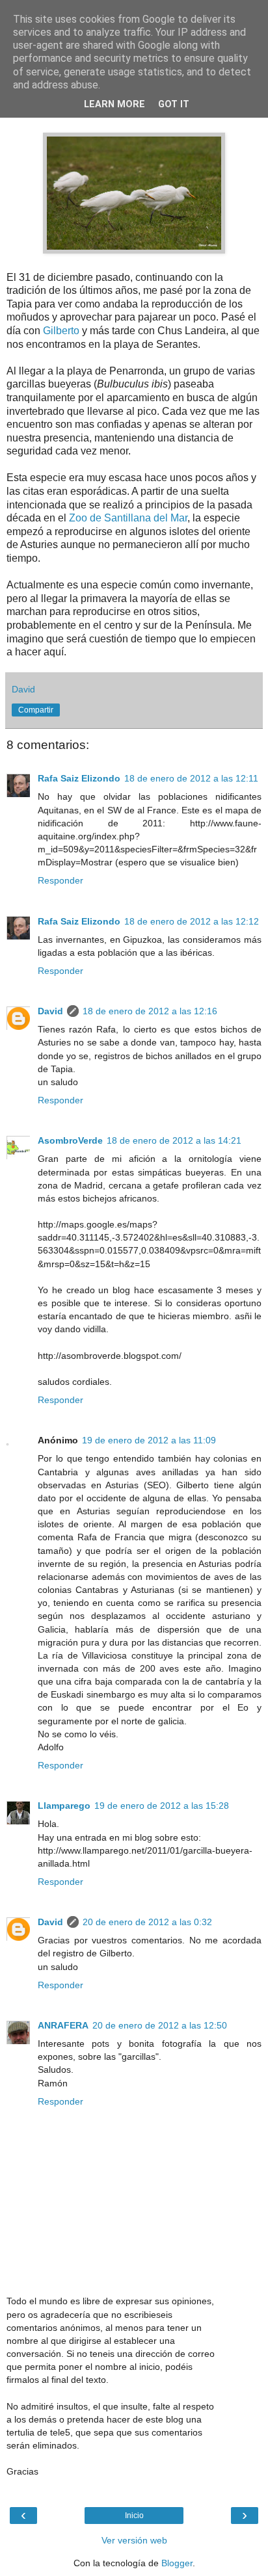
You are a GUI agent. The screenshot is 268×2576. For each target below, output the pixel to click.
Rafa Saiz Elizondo (79, 778)
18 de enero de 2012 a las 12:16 (150, 1011)
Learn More (114, 104)
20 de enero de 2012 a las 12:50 (160, 2025)
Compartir (36, 710)
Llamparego (64, 1806)
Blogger (177, 2563)
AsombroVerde (70, 1140)
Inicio (134, 2516)
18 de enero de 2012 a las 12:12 (192, 921)
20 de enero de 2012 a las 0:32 (147, 1922)
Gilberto (61, 331)
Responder (60, 880)
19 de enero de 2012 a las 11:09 (149, 1440)
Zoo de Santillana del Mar (128, 518)
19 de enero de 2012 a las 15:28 (162, 1806)
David (50, 1011)
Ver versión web (134, 2540)
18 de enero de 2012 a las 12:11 (191, 778)
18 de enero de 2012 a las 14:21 (174, 1140)
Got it (174, 104)
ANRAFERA (63, 2025)
